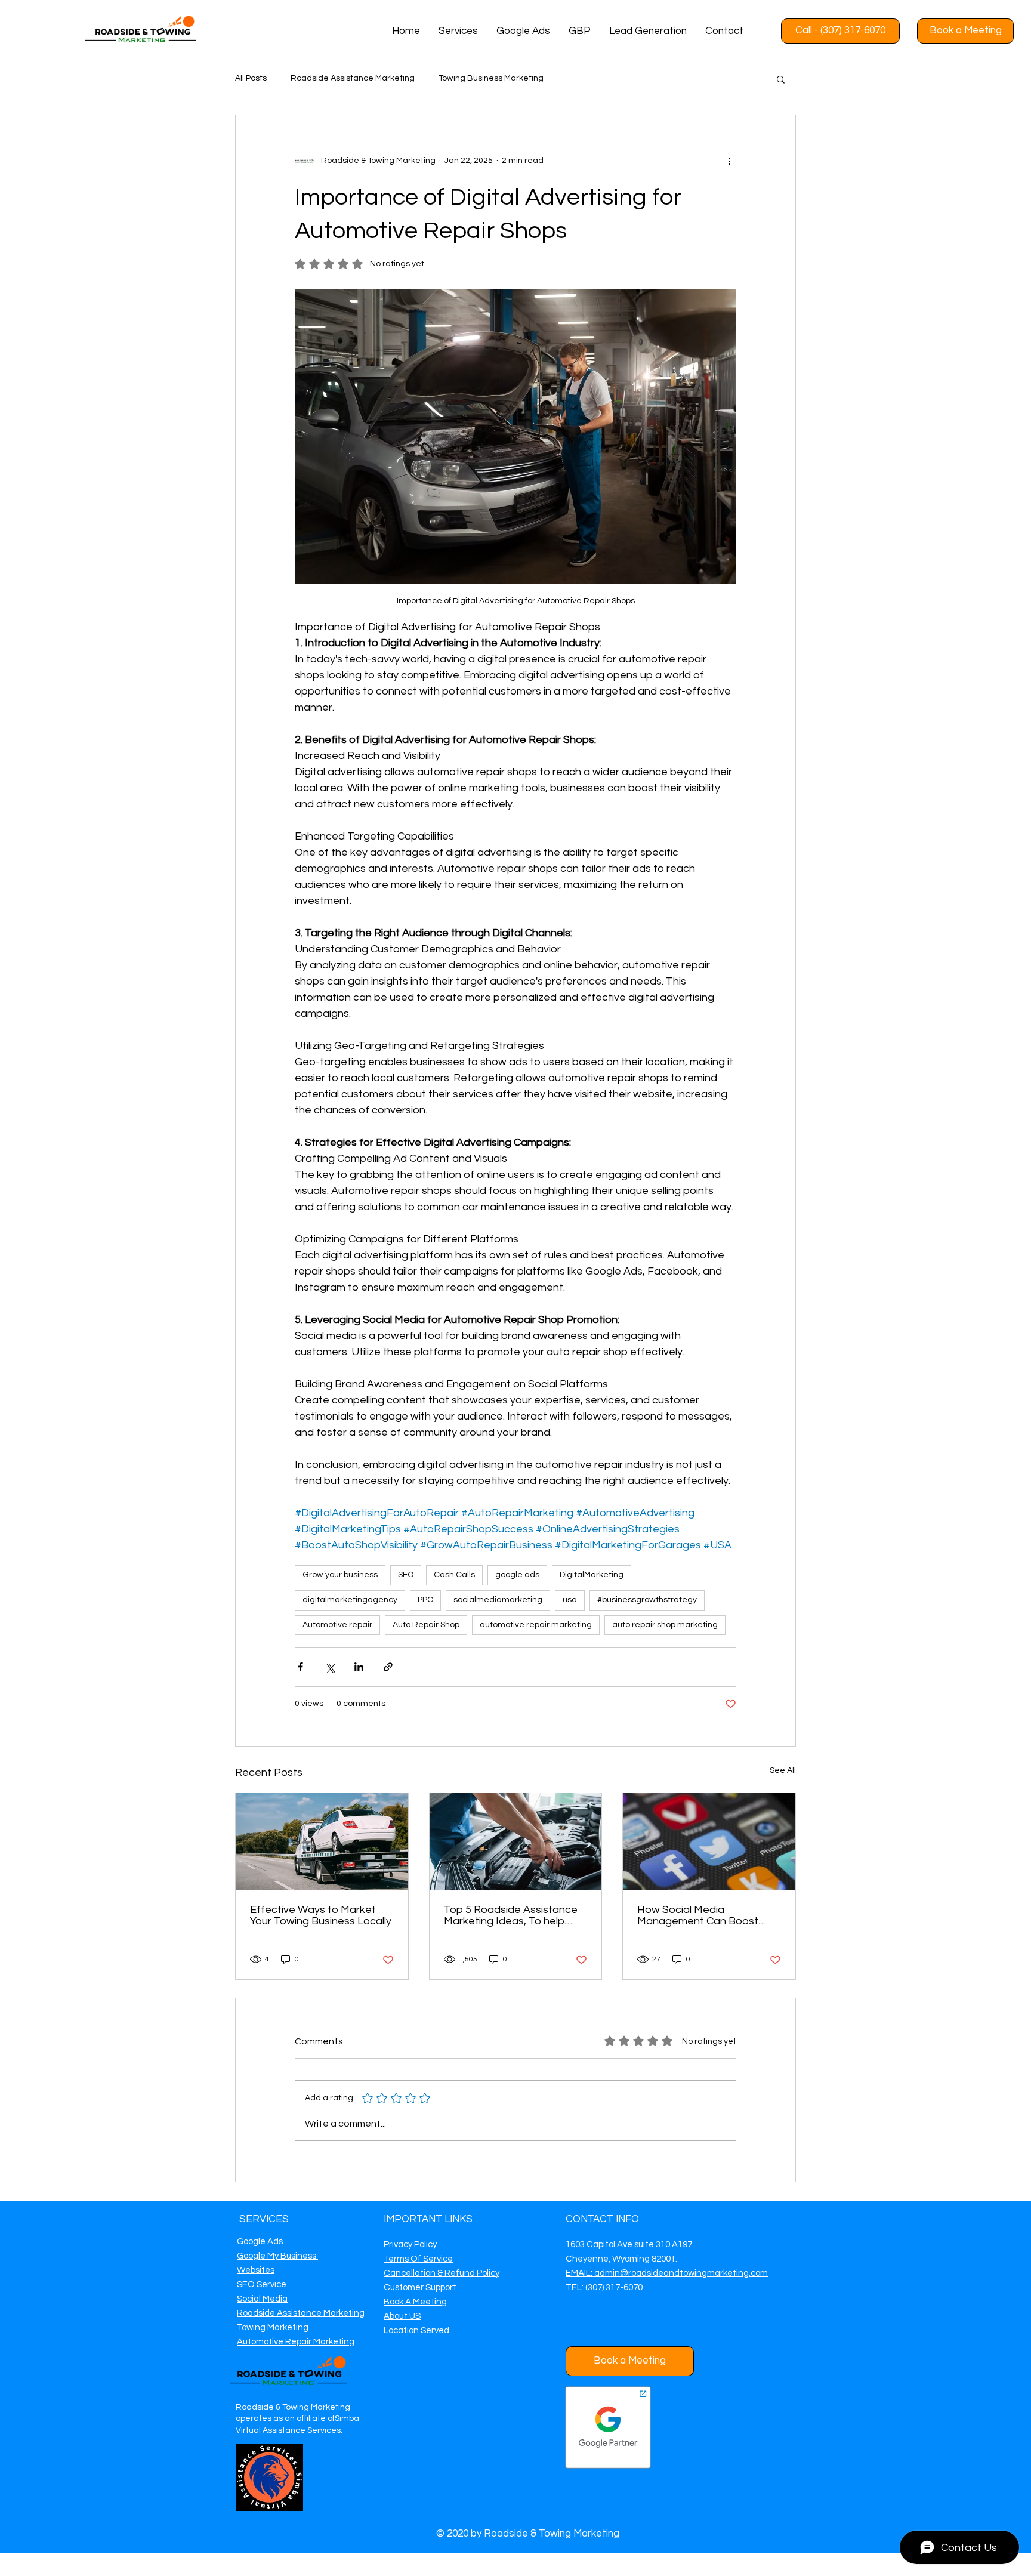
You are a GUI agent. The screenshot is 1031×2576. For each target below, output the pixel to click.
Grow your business (340, 1575)
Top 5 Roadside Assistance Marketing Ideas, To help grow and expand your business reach (511, 1915)
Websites (256, 2270)
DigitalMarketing (592, 1575)
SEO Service (262, 2285)
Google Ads (260, 2242)
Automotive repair (337, 1625)
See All (783, 1770)
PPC (425, 1600)
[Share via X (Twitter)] (330, 1667)
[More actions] (729, 161)
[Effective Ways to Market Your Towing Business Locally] (322, 1841)
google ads (517, 1575)
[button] (781, 79)
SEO (406, 1575)
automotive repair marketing (536, 1625)
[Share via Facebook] (300, 1667)
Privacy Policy (410, 2245)
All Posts (251, 78)
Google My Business (277, 2256)
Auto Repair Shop (426, 1625)
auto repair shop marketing (665, 1625)
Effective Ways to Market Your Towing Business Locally (321, 1915)
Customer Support (420, 2287)
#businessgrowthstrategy (647, 1600)
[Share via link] (388, 1667)
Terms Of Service (418, 2259)
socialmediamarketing (498, 1600)
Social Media (262, 2299)
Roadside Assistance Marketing (353, 78)
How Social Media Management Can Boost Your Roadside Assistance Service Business (701, 1915)
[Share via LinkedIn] (359, 1667)
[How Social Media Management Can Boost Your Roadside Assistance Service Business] (709, 1841)
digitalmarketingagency (350, 1600)
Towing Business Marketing (491, 78)
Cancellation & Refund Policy (442, 2273)
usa (570, 1600)
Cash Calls (454, 1575)
